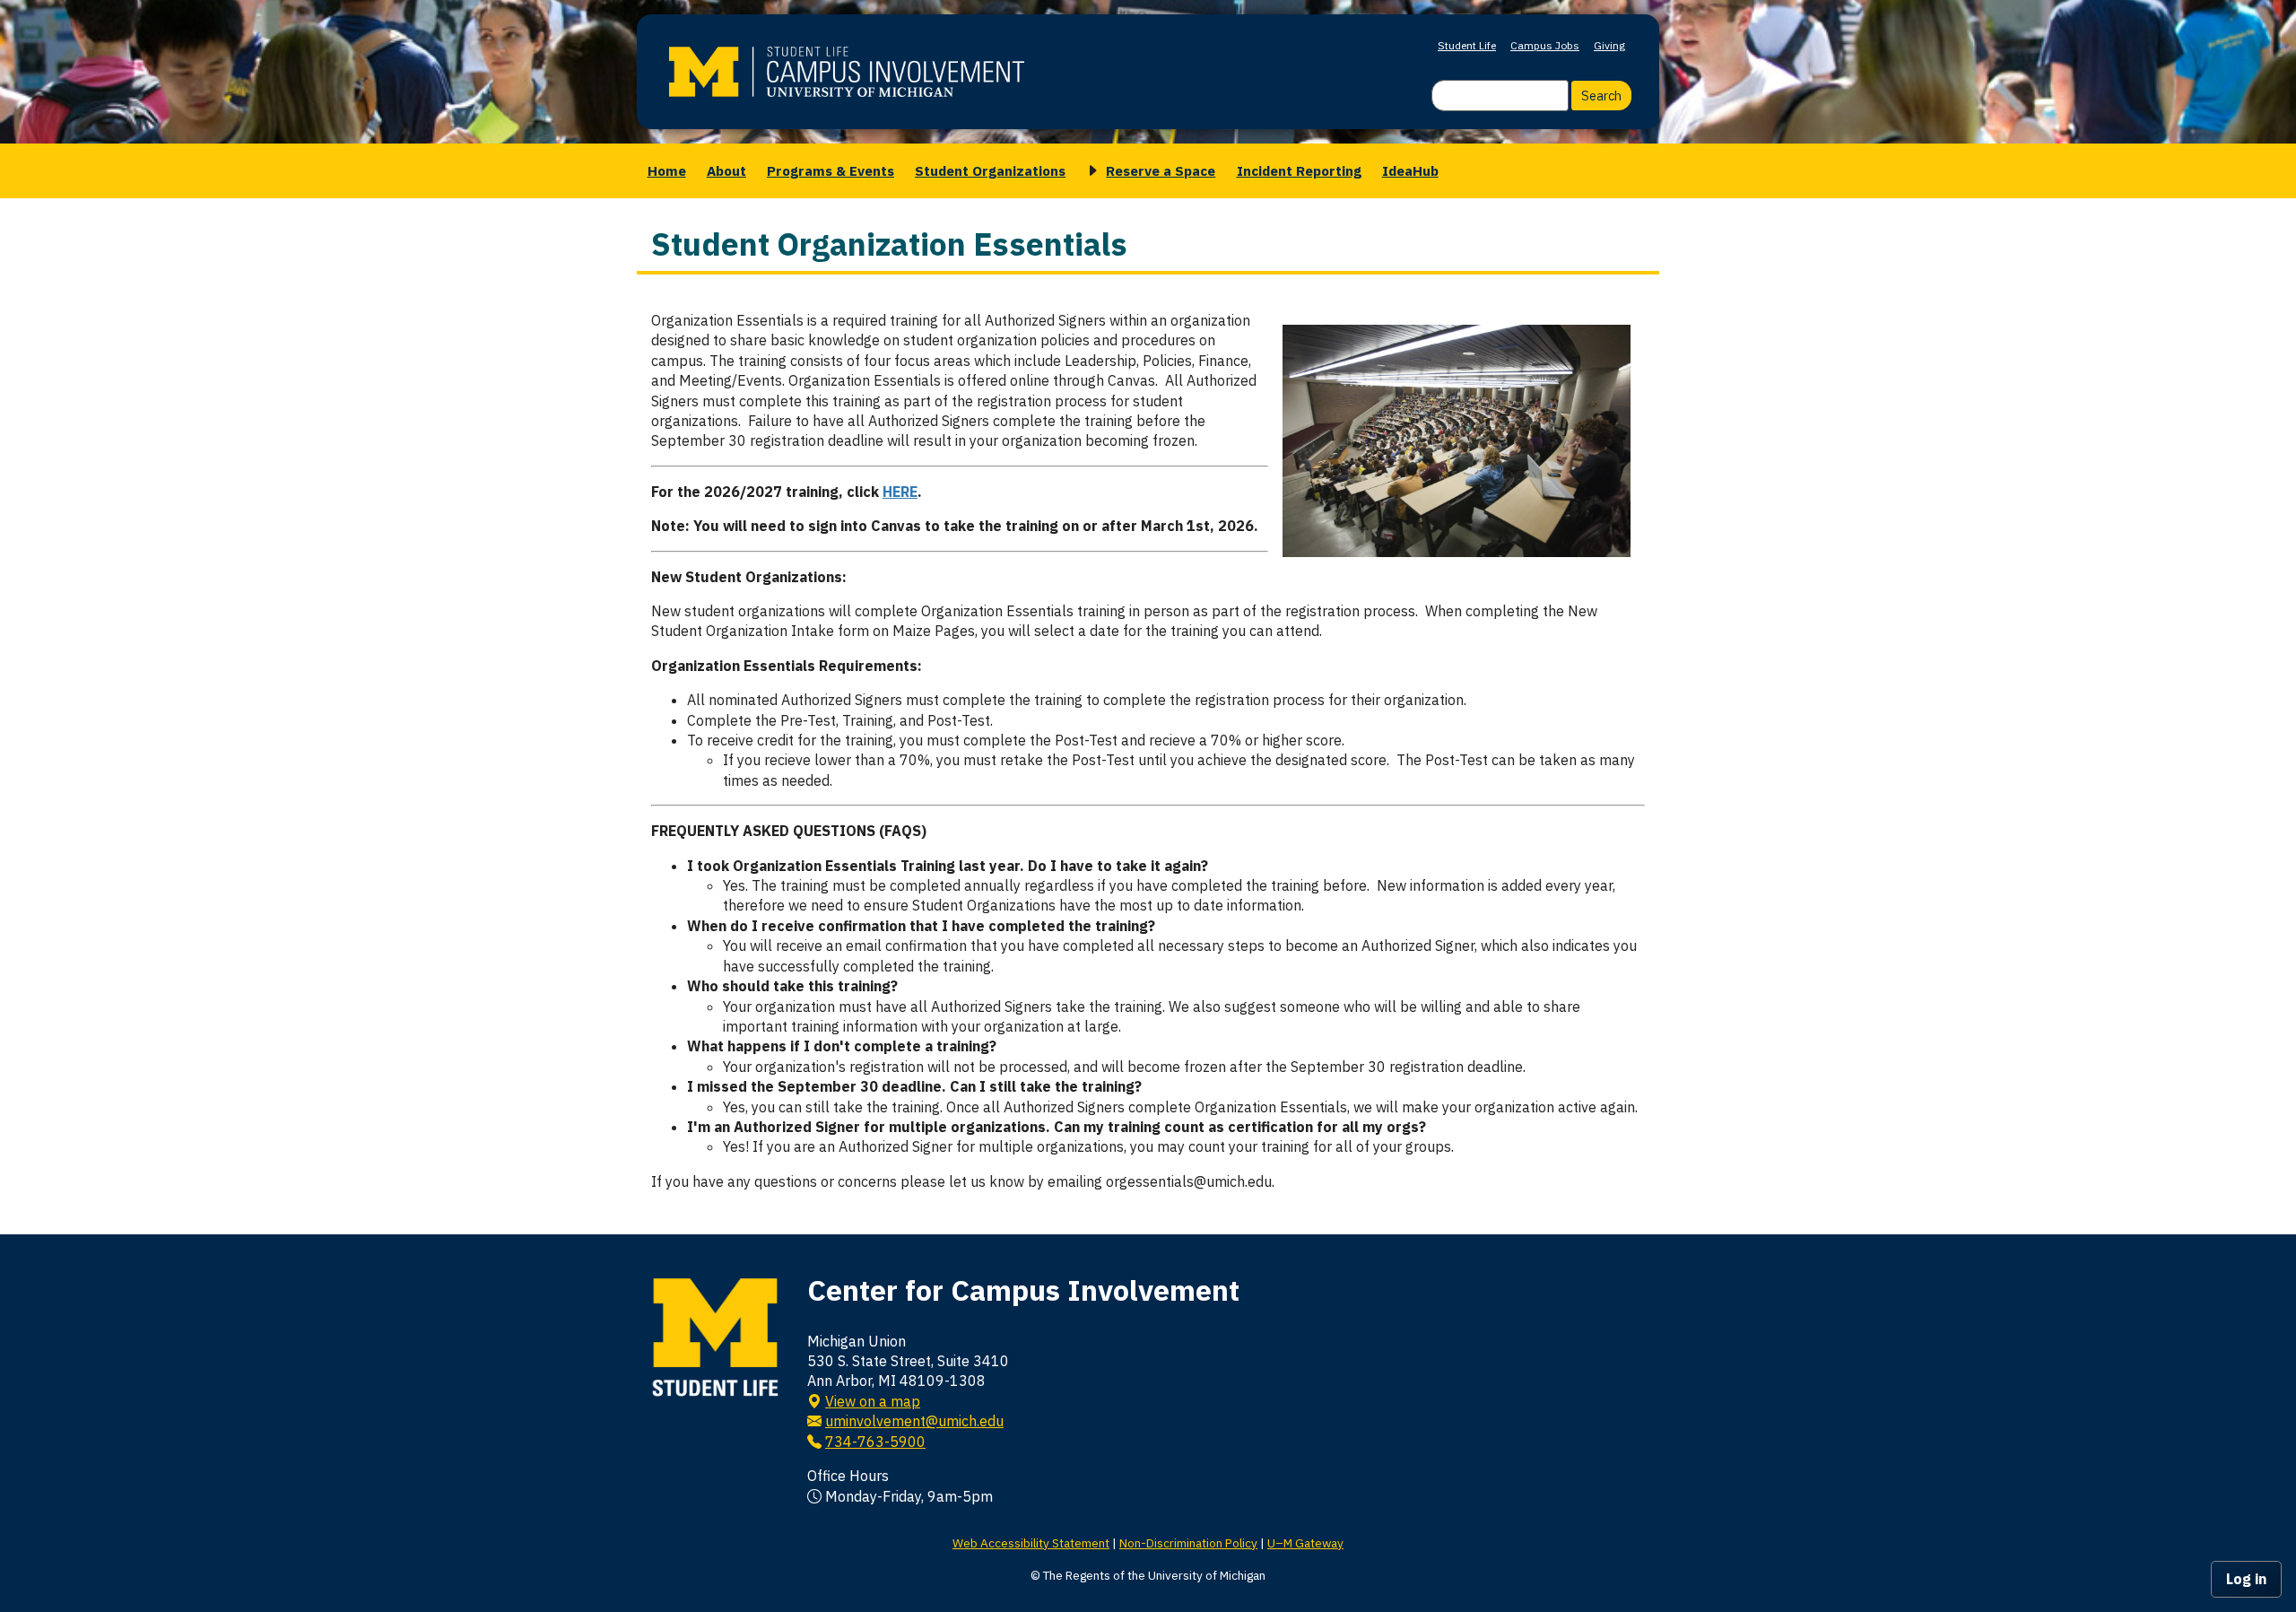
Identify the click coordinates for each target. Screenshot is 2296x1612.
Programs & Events (831, 170)
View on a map (873, 1401)
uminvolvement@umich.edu (914, 1421)
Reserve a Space (1161, 170)
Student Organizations (990, 170)
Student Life (1467, 45)
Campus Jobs (1545, 45)
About (726, 170)
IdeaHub (1410, 170)
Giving (1609, 45)
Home (667, 170)
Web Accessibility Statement (1031, 1543)
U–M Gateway (1305, 1543)
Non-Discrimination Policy (1188, 1543)
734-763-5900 (875, 1442)
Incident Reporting (1299, 170)
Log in (2246, 1579)
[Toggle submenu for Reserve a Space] (1090, 171)
